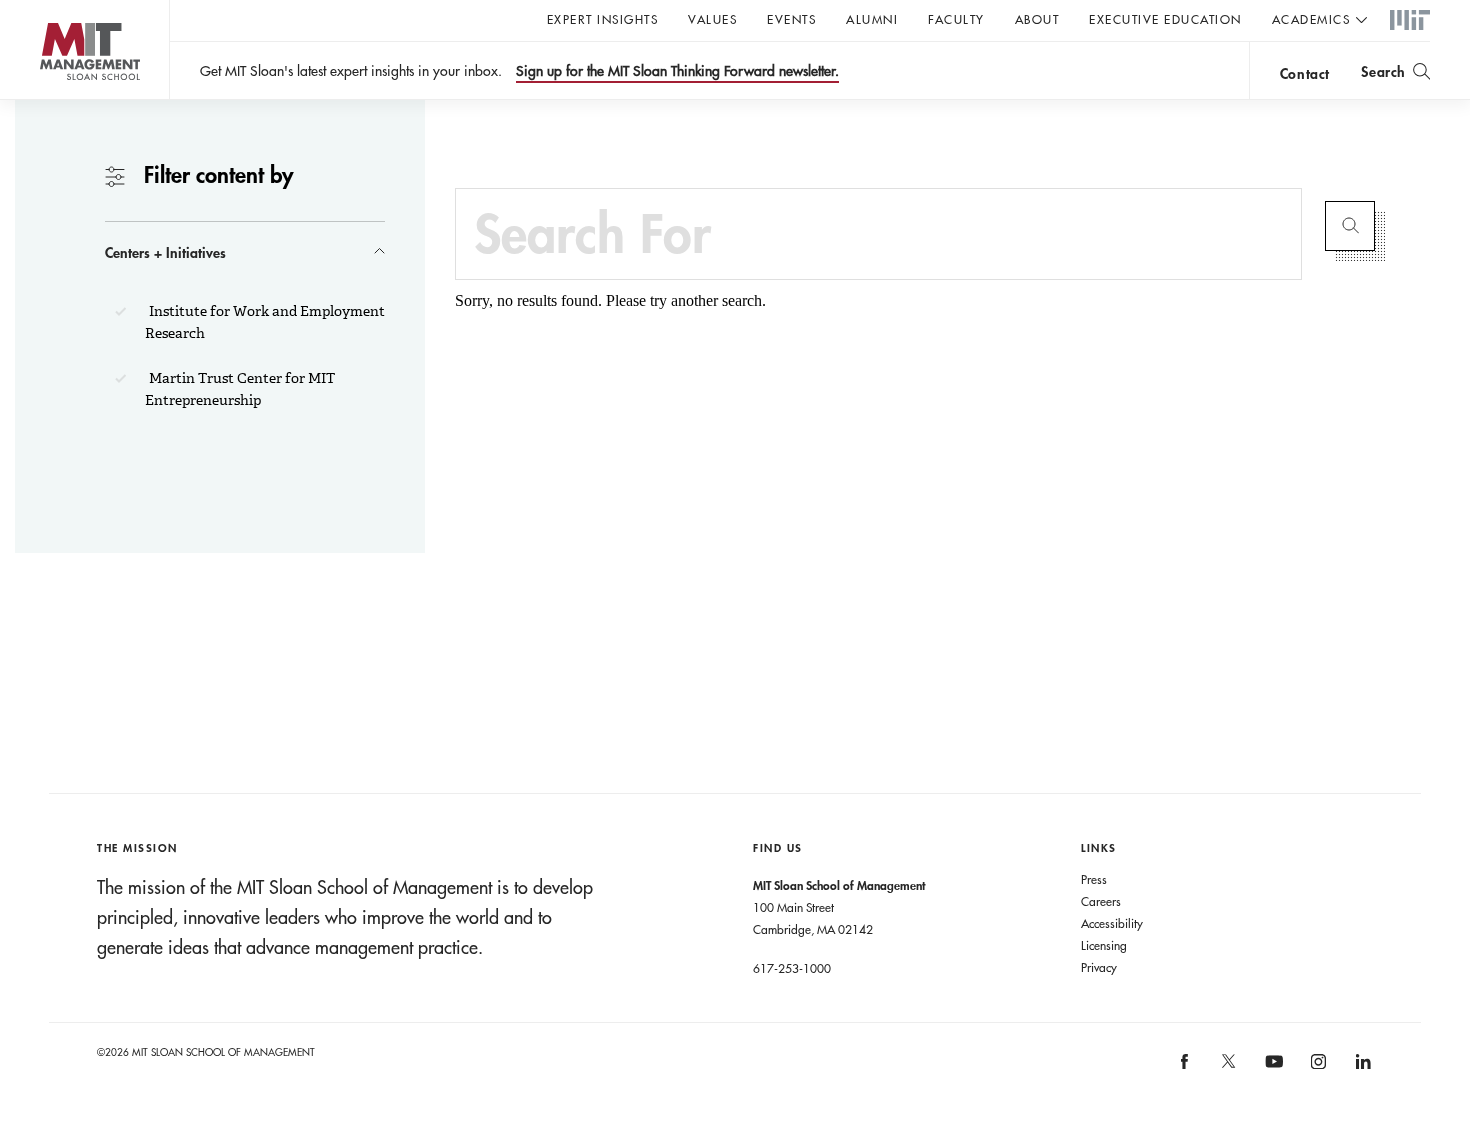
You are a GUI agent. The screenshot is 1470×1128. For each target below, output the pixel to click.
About (1037, 19)
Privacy (1099, 967)
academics (1311, 19)
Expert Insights (603, 19)
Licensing (1104, 945)
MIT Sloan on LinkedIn (1361, 1068)
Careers (1101, 901)
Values (712, 19)
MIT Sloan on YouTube (1271, 1072)
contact (1305, 73)
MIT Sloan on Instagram (1317, 1068)
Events (791, 19)
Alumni (872, 19)
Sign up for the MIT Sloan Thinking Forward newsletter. (677, 71)
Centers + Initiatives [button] (165, 252)
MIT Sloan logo (50, 99)
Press (1094, 879)
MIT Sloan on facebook (1185, 1068)
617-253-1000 (792, 968)
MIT (1410, 21)
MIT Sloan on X (1228, 1068)
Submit (1350, 226)
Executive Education (1165, 19)
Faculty (956, 19)
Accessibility (1112, 923)
